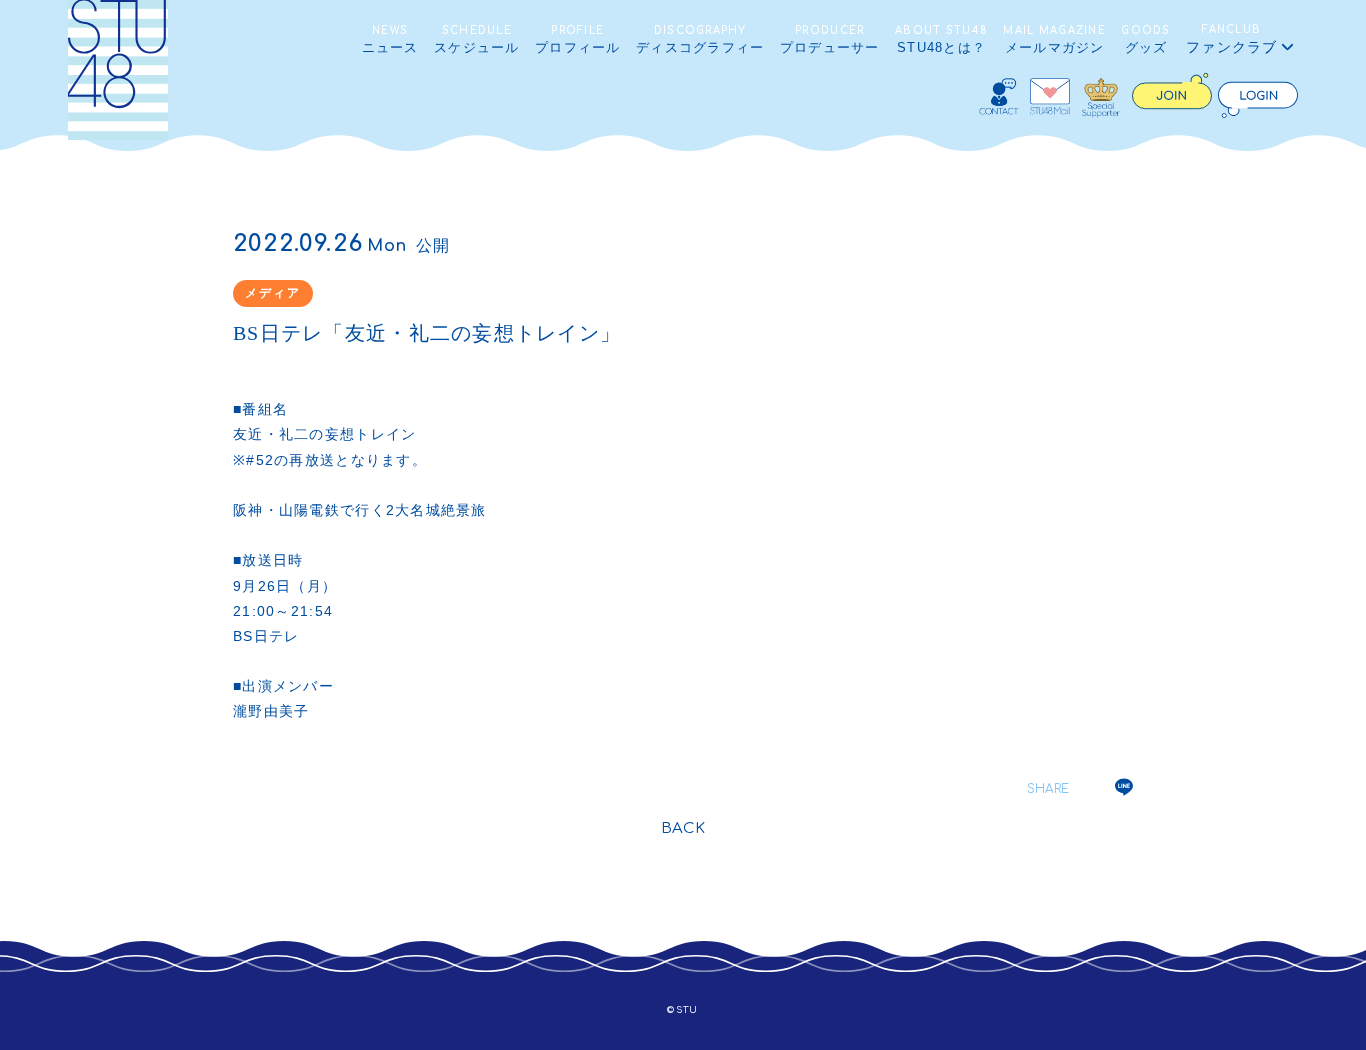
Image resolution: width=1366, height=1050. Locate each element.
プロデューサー (830, 40)
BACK (683, 828)
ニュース (390, 40)
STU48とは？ (941, 40)
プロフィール (578, 40)
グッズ (1145, 40)
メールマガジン (1054, 40)
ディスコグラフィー (700, 40)
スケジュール (477, 40)
